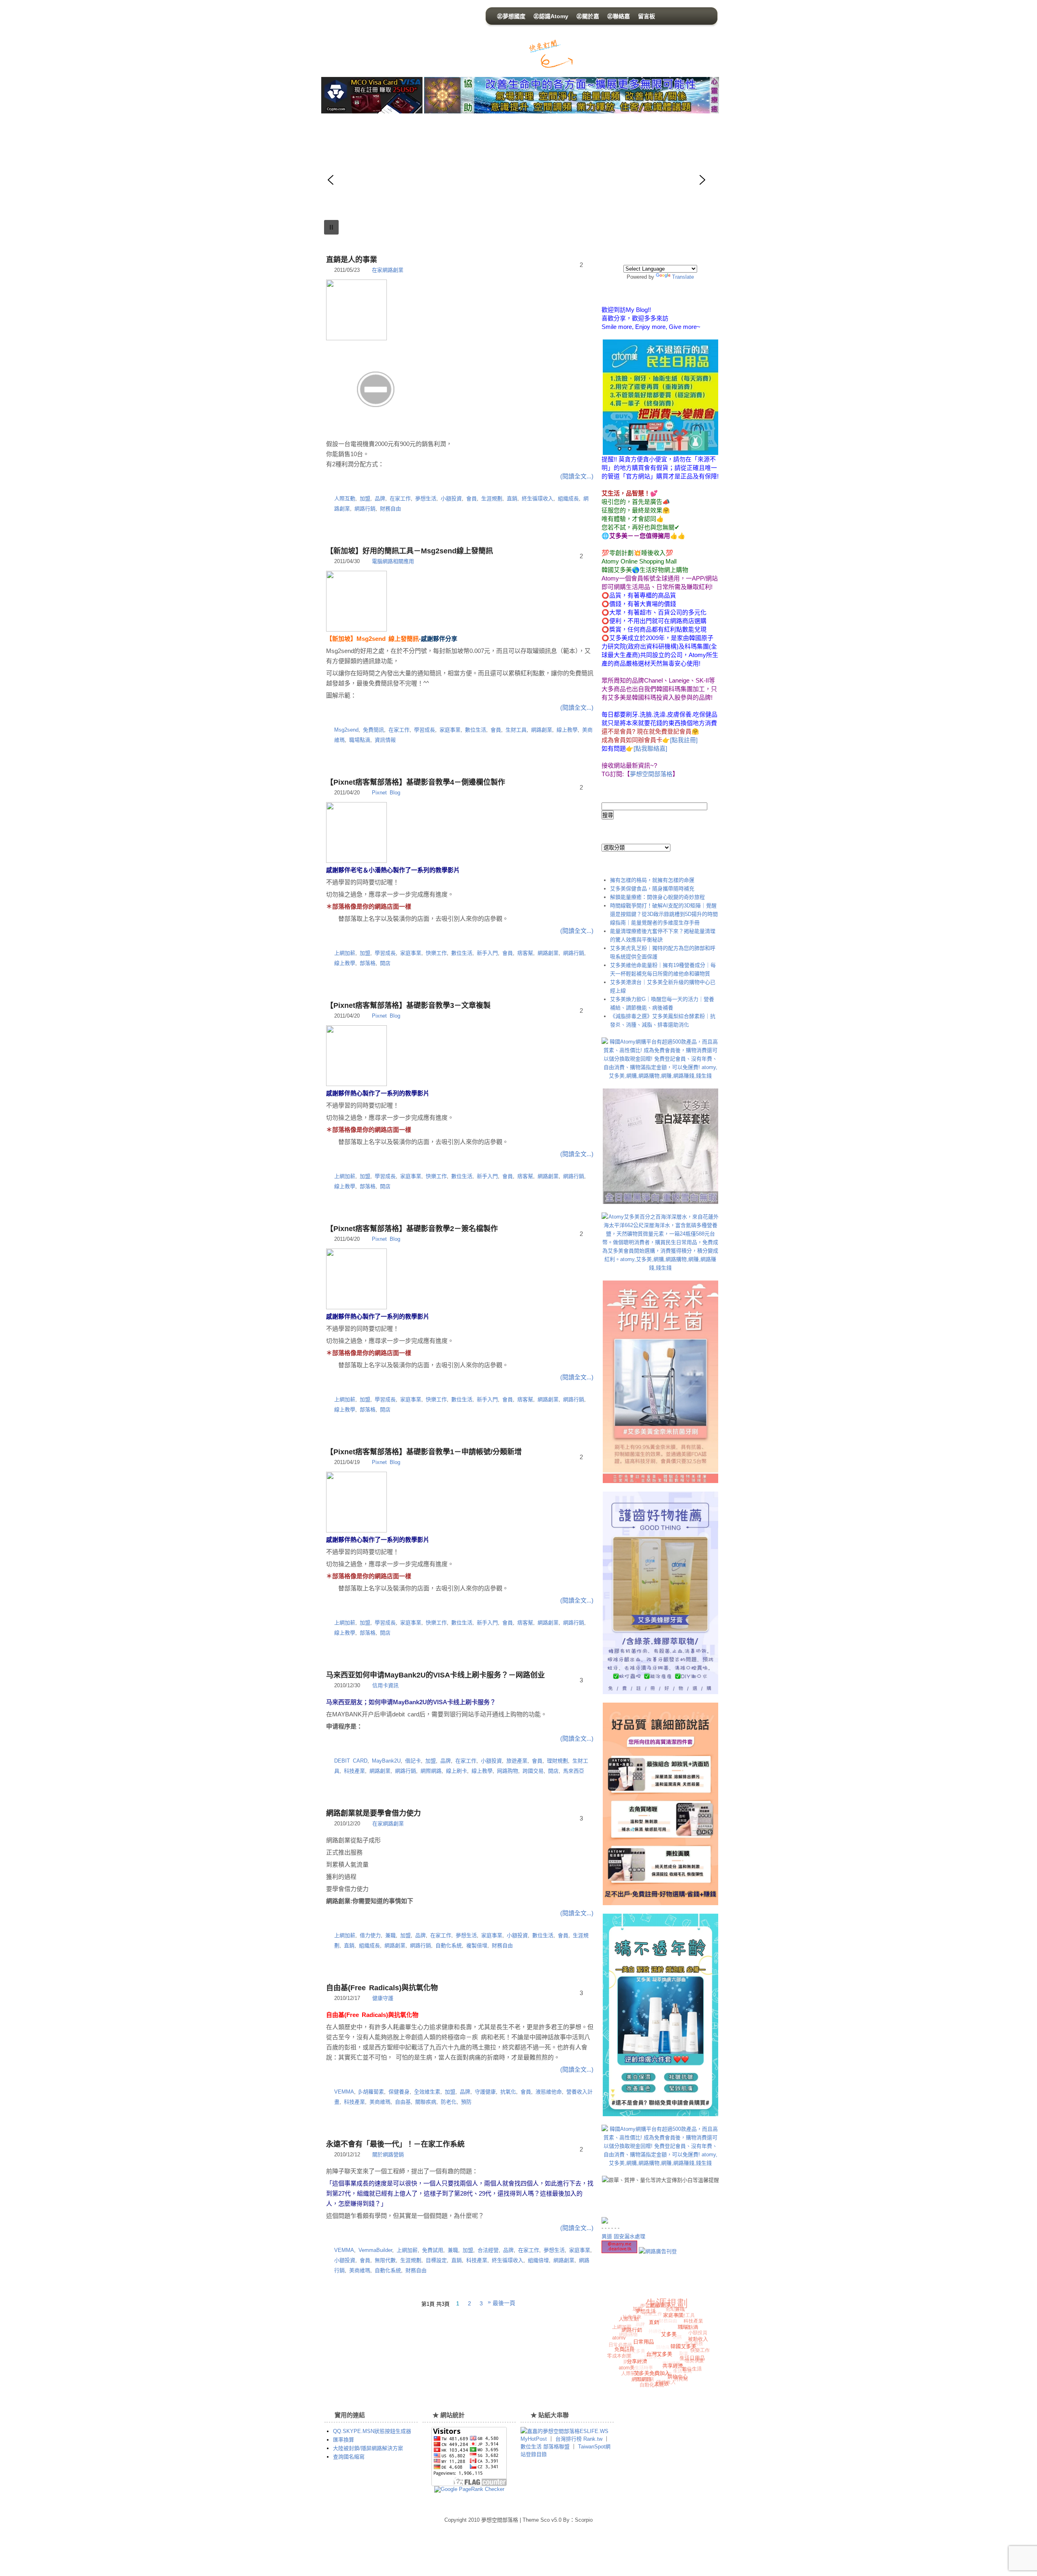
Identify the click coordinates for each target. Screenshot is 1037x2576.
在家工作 (400, 498)
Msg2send (346, 730)
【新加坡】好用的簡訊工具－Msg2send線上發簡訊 (410, 551)
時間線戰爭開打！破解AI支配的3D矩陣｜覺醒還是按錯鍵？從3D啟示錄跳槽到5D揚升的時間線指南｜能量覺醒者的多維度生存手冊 (664, 914)
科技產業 (354, 1771)
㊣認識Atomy (551, 16)
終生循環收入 (538, 498)
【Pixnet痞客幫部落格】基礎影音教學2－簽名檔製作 (412, 1229)
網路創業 (542, 730)
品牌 (380, 498)
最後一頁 (504, 2303)
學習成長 (425, 730)
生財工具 (516, 730)
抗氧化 (508, 2092)
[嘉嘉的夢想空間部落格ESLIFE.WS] (564, 2431)
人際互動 (345, 498)
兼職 (390, 1935)
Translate (683, 277)
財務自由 (390, 509)
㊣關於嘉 (588, 16)
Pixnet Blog (386, 793)
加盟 (365, 498)
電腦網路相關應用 (393, 561)
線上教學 (567, 730)
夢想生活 (426, 498)
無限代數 (385, 2260)
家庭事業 (450, 730)
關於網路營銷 (388, 2154)
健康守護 (383, 1998)
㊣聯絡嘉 (619, 16)
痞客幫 (525, 953)
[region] (460, 180)
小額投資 (451, 498)
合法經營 (488, 2250)
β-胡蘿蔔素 (371, 2092)
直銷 (512, 498)
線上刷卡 (457, 1771)
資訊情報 (385, 740)
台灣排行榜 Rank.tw (580, 2439)
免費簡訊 (373, 730)
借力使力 (370, 1935)
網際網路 (431, 1771)
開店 (385, 963)
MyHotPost (534, 2439)
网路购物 (508, 1771)
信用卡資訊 (385, 1685)
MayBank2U (386, 1761)
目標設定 (436, 2260)
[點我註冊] (684, 740)
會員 (472, 498)
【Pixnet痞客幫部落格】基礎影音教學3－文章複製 (408, 1005)
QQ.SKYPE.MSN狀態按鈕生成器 (372, 2431)
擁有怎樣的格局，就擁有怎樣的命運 (652, 880)
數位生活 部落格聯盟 (545, 2447)
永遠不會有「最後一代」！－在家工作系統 (395, 2144)
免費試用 (433, 2250)
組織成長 (568, 498)
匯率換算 (344, 2440)
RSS (590, 58)
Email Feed (616, 58)
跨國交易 (533, 1771)
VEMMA (344, 2092)
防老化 (449, 2102)
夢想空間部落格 (397, 36)
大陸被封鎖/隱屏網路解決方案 (368, 2448)
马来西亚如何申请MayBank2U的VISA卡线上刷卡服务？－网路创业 (435, 1675)
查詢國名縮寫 (349, 2457)
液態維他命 (549, 2092)
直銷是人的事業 (352, 260)
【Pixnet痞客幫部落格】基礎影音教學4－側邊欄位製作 (416, 782)
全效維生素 (427, 2092)
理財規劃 (557, 1761)
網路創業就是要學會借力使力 (373, 1813)
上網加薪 (345, 953)
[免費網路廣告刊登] (658, 2251)
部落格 (368, 963)
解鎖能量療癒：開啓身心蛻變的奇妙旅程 (657, 897)
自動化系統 (449, 1945)
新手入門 (487, 953)
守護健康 (485, 2092)
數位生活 (476, 730)
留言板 (647, 16)
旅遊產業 (517, 1761)
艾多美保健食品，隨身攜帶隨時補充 (652, 889)
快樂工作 (436, 953)
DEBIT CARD (351, 1761)
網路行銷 (365, 509)
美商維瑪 (380, 2102)
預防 (466, 2102)
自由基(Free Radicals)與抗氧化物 (382, 1988)
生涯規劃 (492, 498)
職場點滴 (360, 740)
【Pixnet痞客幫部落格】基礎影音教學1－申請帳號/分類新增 (424, 1452)
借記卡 (413, 1761)
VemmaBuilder (375, 2250)
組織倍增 (538, 2260)
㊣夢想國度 (511, 16)
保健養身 (399, 2092)
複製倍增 (477, 1945)
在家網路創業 (388, 270)
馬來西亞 (574, 1771)
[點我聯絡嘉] (650, 748)
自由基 (403, 2102)
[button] (331, 180)
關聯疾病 (426, 2102)
